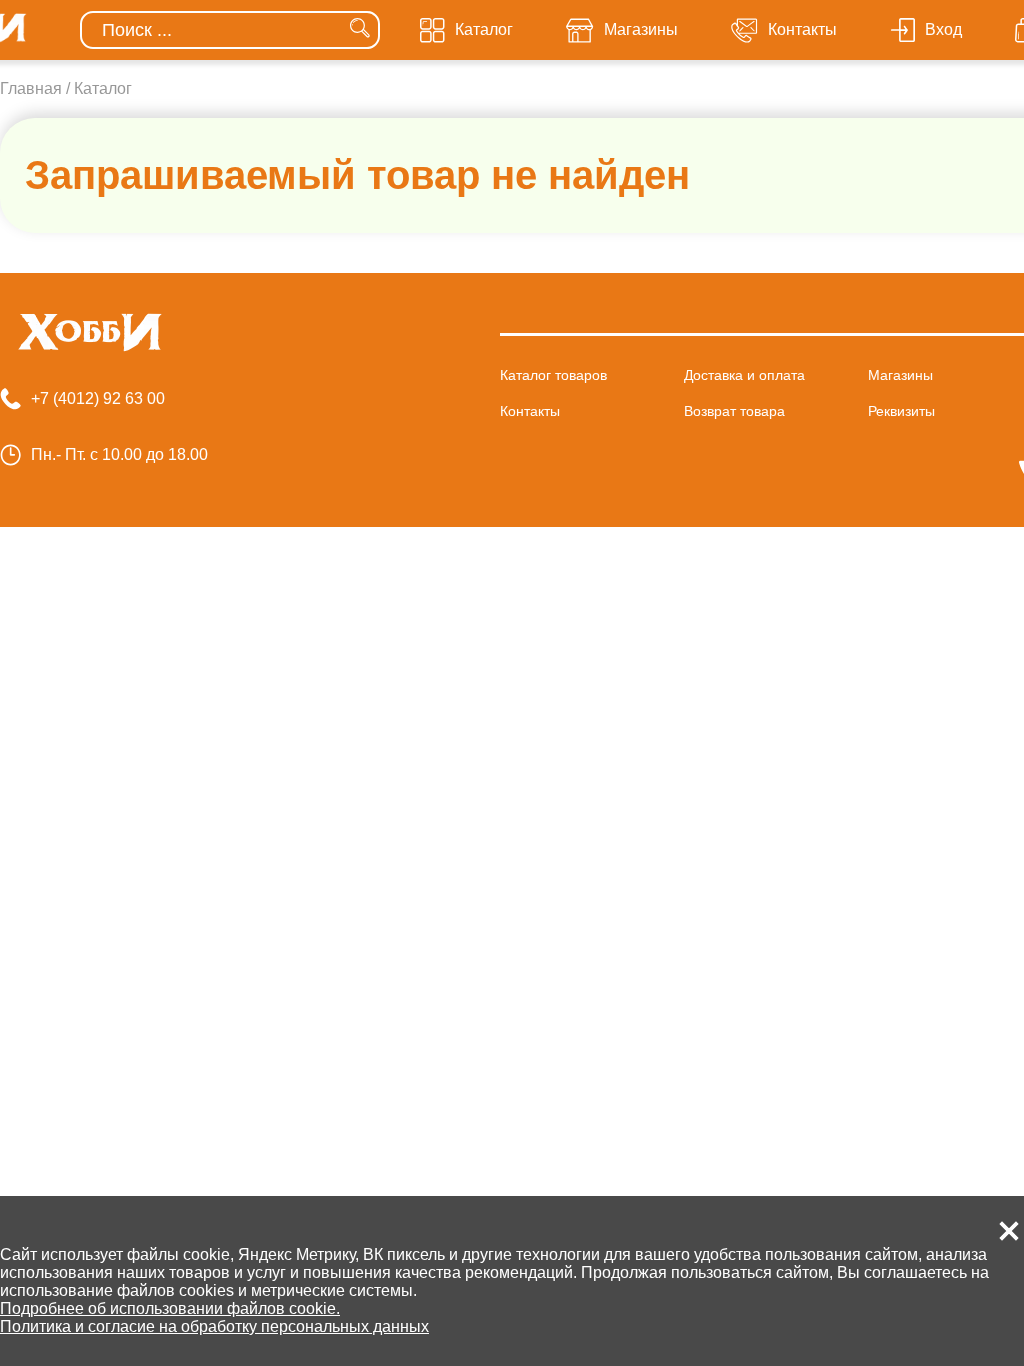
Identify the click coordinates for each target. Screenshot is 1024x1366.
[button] (1009, 1231)
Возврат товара (734, 411)
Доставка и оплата (744, 375)
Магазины (900, 375)
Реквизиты (901, 411)
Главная (31, 88)
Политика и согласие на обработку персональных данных (214, 1326)
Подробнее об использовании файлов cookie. (170, 1308)
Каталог (103, 88)
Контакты (530, 411)
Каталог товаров (553, 375)
